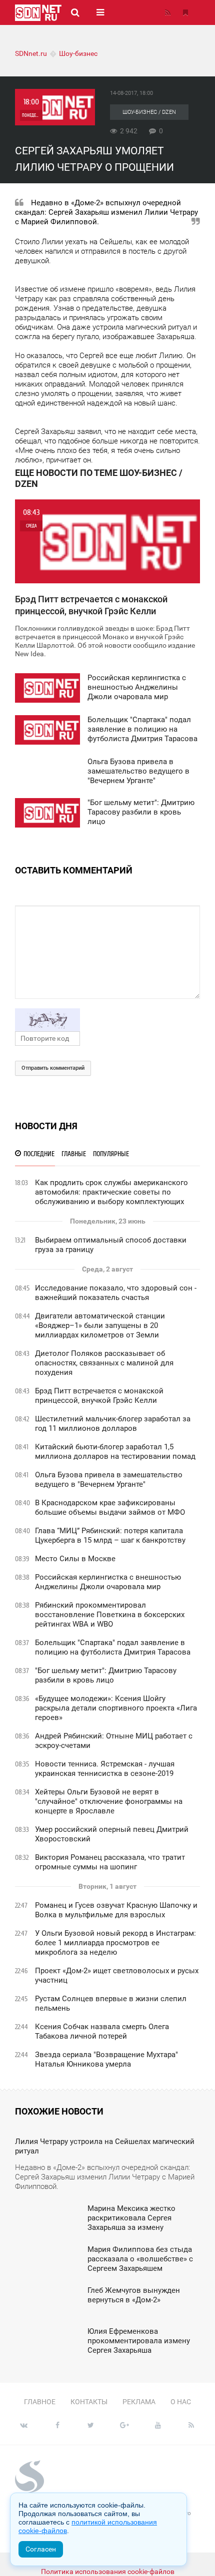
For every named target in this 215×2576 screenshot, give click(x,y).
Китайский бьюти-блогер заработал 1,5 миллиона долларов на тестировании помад (115, 1452)
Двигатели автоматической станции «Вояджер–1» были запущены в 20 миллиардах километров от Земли (100, 1325)
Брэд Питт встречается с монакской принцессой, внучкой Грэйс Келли (99, 1396)
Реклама (139, 2402)
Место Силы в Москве (75, 1559)
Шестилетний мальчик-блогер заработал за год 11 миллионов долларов (113, 1424)
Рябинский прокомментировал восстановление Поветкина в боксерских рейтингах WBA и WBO (110, 1615)
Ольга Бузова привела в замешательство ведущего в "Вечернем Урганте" (109, 1480)
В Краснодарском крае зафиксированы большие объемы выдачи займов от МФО (110, 1507)
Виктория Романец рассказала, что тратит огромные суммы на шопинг (110, 1862)
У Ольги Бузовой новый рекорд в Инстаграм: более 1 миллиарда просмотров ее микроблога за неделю (115, 1943)
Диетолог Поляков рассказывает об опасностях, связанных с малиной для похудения (104, 1363)
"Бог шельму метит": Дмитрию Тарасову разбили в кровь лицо (106, 1675)
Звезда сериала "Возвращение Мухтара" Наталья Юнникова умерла (106, 2059)
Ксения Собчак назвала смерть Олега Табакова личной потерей (102, 2031)
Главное (40, 2402)
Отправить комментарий (53, 1068)
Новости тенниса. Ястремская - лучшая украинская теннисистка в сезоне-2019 (105, 1769)
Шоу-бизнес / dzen (149, 112)
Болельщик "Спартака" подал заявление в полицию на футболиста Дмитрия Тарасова (113, 1647)
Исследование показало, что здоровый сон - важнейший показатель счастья (116, 1293)
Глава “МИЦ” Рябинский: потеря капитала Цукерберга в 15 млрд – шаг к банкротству (110, 1535)
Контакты (89, 2402)
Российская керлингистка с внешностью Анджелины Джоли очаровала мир (108, 1582)
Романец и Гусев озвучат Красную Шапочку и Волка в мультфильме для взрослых (116, 1910)
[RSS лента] (167, 12)
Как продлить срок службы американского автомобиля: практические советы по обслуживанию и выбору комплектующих (111, 1192)
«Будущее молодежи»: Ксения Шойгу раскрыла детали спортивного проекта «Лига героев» (116, 1708)
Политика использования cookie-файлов (108, 2572)
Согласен (41, 2549)
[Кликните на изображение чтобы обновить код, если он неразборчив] (107, 1020)
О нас (181, 2402)
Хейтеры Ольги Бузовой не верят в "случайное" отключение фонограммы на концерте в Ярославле (109, 1801)
